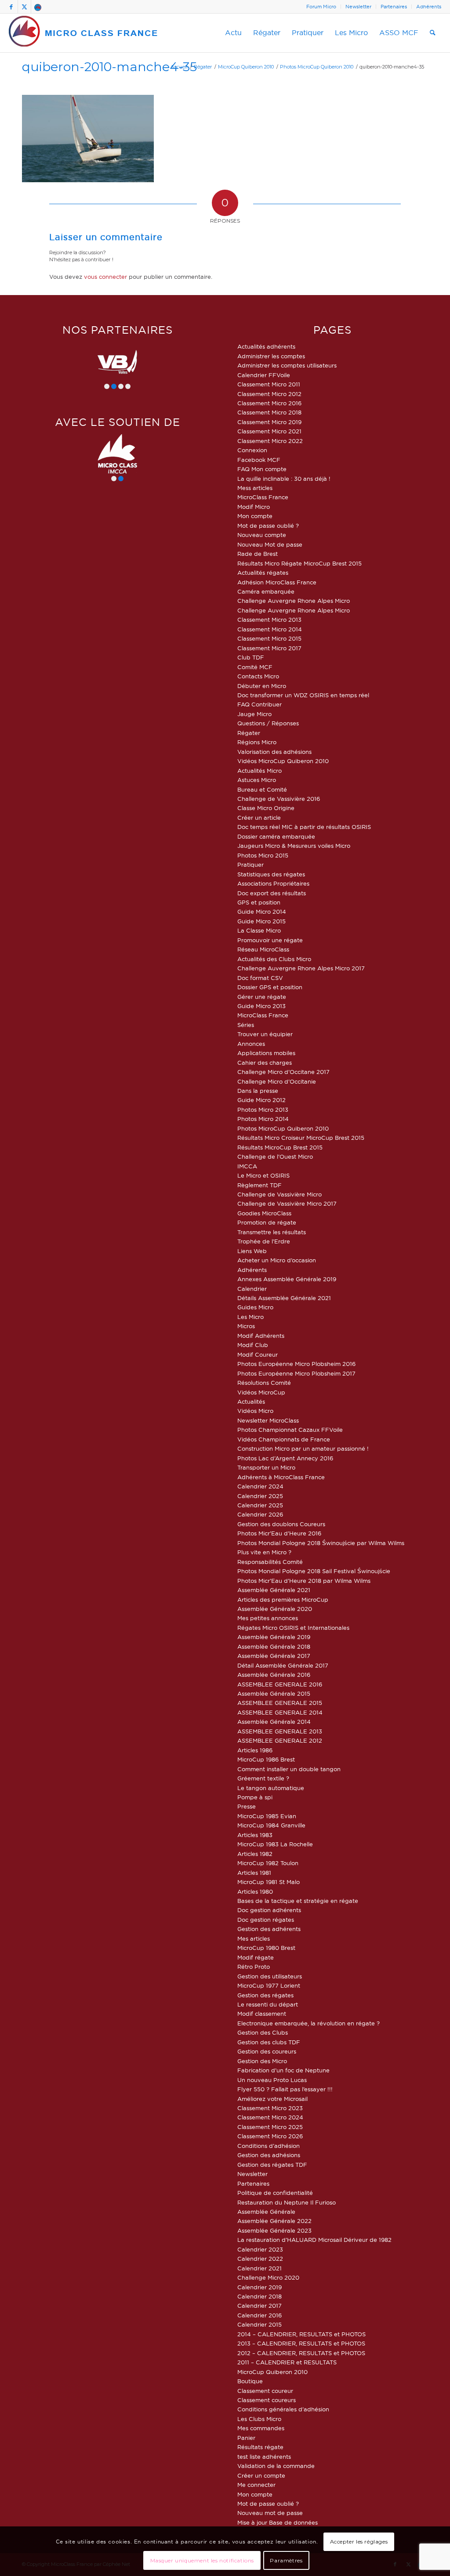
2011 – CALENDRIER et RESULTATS (287, 2362)
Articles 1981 (254, 1873)
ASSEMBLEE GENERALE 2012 (280, 1740)
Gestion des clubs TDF (269, 2042)
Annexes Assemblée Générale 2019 (287, 1279)
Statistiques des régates (271, 874)
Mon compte (255, 516)
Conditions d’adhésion (269, 2146)
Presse (247, 1806)
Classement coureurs (267, 2400)
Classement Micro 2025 (270, 2127)
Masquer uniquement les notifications (202, 2560)
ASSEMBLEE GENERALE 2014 (280, 1712)
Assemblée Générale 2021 (274, 1590)
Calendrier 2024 (260, 1486)
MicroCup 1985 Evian (267, 1816)
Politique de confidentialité (275, 2193)
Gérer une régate (262, 997)
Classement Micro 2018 (269, 412)
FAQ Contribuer (259, 704)
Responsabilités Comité (270, 1562)
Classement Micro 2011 (269, 384)
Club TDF (251, 657)
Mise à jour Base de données (278, 2522)
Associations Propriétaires (273, 883)
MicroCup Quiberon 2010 (272, 2372)
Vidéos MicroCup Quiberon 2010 (283, 761)
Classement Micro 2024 (270, 2117)
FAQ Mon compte (262, 469)
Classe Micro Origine (266, 808)
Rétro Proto (254, 1967)
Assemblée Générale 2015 (274, 1693)
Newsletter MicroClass (268, 1420)
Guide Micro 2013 (261, 1006)
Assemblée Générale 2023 (274, 2230)
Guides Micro (255, 1307)
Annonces (251, 1044)
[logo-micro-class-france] (83, 33)
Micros (246, 1326)
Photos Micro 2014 (263, 1119)
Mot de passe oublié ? (268, 526)
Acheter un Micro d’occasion (277, 1260)
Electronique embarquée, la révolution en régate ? (308, 2023)
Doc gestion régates (266, 1920)
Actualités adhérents (266, 346)
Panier (246, 2438)
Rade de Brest (258, 554)
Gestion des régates (265, 1995)
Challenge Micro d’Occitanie (277, 1081)
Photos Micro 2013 (263, 1110)
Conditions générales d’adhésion (283, 2409)
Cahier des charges (265, 1063)
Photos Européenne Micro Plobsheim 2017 (296, 1373)
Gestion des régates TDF (272, 2165)
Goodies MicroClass (264, 1213)
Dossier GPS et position (270, 987)
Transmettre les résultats (272, 1232)
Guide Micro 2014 (262, 912)
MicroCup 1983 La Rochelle (275, 1844)
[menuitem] (321, 7)
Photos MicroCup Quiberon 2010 (283, 1128)
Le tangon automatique (271, 1788)
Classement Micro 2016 (269, 403)
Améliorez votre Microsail (272, 2099)
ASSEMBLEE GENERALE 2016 (280, 1684)
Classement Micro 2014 (270, 629)
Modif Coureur (258, 1355)
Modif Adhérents (261, 1336)
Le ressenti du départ (268, 2004)
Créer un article (259, 818)
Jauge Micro (254, 714)
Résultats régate (260, 2447)
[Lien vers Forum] (38, 7)
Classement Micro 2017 (269, 648)
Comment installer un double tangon (289, 1769)
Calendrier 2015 (259, 2324)
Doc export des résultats (272, 893)
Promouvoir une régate (270, 940)
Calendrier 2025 (260, 1496)
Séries (246, 1025)
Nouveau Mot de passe (270, 544)
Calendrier (252, 1289)
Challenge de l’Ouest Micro (275, 1156)
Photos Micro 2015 (263, 855)
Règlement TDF (259, 1185)
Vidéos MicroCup (261, 1392)
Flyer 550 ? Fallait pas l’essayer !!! (285, 2089)
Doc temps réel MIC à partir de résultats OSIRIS (304, 827)
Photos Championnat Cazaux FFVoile (290, 1430)
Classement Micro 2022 (270, 441)
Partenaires (394, 7)
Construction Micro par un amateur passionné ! (303, 1448)
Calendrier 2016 (259, 2315)
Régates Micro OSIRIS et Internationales (293, 1628)
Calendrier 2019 (259, 2287)
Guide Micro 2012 (261, 1100)
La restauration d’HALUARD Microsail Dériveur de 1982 (314, 2240)
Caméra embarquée (266, 591)
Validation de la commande (276, 2466)
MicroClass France (263, 497)
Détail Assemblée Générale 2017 (283, 1665)
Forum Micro (321, 7)
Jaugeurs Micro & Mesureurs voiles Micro (294, 846)
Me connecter (256, 2485)
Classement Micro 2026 (270, 2136)
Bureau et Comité (262, 789)
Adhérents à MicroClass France (281, 1477)
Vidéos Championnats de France (284, 1439)
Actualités (251, 1401)
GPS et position (259, 902)
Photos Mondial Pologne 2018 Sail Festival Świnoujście (314, 1571)
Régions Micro (257, 742)
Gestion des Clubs (263, 2032)
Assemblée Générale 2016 (274, 1675)
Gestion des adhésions (269, 2155)
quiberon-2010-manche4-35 (109, 67)
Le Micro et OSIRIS (263, 1175)
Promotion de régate (267, 1222)
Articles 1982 (255, 1854)
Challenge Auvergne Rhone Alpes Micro (294, 601)
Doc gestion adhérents (269, 1910)
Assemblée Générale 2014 (274, 1722)
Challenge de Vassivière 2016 (279, 799)
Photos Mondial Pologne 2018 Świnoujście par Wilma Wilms (321, 1543)
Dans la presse (258, 1091)
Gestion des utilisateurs (270, 1976)
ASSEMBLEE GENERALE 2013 (280, 1731)
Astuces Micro (257, 780)
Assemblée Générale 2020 (275, 1609)
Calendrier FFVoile (264, 375)
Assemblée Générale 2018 (274, 1646)
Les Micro (250, 1317)
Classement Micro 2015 (269, 638)
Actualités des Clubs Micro (274, 959)
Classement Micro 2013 (269, 620)
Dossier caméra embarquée (276, 836)
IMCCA (247, 1166)
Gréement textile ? (263, 1778)
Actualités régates (263, 573)
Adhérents (429, 7)
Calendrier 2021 (259, 2268)
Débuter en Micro (262, 686)
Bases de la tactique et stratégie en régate (298, 1901)
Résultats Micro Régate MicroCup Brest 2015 (299, 563)
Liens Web (252, 1251)
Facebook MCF (259, 460)
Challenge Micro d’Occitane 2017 (283, 1072)
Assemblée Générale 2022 (274, 2221)
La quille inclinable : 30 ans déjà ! (284, 479)
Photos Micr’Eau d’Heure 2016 (279, 1533)
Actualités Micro (259, 771)
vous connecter (105, 277)
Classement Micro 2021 (269, 431)
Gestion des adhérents (269, 1929)
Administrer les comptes (271, 356)
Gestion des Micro (262, 2061)
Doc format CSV (260, 978)
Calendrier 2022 (260, 2259)
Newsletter (358, 7)
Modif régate (256, 1957)
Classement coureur (265, 2391)
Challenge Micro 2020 (268, 2277)
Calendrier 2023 (260, 2249)
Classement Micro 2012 (269, 394)
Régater (249, 733)
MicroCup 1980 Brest (266, 1948)
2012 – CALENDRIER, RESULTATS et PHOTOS (301, 2353)
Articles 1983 (255, 1835)
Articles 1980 (255, 1891)
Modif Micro (254, 507)
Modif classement (262, 2014)
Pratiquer (250, 865)
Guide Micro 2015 (261, 921)
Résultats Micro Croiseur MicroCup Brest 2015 (301, 1138)
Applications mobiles (266, 1053)
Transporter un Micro (266, 1467)
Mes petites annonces (268, 1618)
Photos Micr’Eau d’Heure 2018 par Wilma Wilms (304, 1581)
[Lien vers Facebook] (11, 7)
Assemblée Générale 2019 (274, 1637)
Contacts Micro (258, 676)
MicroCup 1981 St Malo (269, 1882)
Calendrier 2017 (259, 2306)
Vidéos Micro (255, 1411)
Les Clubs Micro (259, 2419)
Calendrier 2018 (259, 2296)
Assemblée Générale (266, 2212)
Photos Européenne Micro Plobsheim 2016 (296, 1364)
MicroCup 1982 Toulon (268, 1863)
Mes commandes (261, 2428)
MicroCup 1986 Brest (266, 1759)
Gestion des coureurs (267, 2051)
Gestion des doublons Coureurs (281, 1524)
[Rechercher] (433, 33)
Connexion (252, 450)
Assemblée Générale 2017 (274, 1656)
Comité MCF (255, 667)
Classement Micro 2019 (269, 422)
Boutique (250, 2381)
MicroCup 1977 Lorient (269, 1985)
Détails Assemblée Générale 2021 (284, 1298)
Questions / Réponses (268, 723)
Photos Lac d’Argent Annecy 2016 (285, 1458)
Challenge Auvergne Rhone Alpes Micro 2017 (301, 968)
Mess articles (255, 488)
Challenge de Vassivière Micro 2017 (287, 1203)
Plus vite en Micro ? (264, 1552)
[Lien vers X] (24, 7)
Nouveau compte (262, 535)
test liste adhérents (264, 2457)
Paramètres (286, 2560)
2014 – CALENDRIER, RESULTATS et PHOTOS (301, 2334)
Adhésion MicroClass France (277, 582)
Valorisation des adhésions (274, 752)
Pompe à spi (255, 1797)
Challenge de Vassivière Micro (279, 1194)
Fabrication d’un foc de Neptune (283, 2070)
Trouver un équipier (265, 1034)
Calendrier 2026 (260, 1514)
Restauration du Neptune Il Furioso (287, 2202)
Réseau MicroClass (263, 949)
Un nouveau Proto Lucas (272, 2080)
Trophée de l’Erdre (264, 1241)
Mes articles (254, 1938)
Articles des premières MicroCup (283, 1600)
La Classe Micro (259, 930)
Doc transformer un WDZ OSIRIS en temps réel (303, 695)
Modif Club (253, 1345)
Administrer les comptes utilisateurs (287, 365)
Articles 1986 (255, 1750)
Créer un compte (261, 2475)
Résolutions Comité (264, 1383)
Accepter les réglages (359, 2542)
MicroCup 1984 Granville (271, 1825)
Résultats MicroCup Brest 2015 (280, 1147)
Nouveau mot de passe (270, 2513)
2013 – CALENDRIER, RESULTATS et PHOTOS (301, 2343)
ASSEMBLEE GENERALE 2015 (280, 1703)
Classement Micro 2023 (270, 2108)
